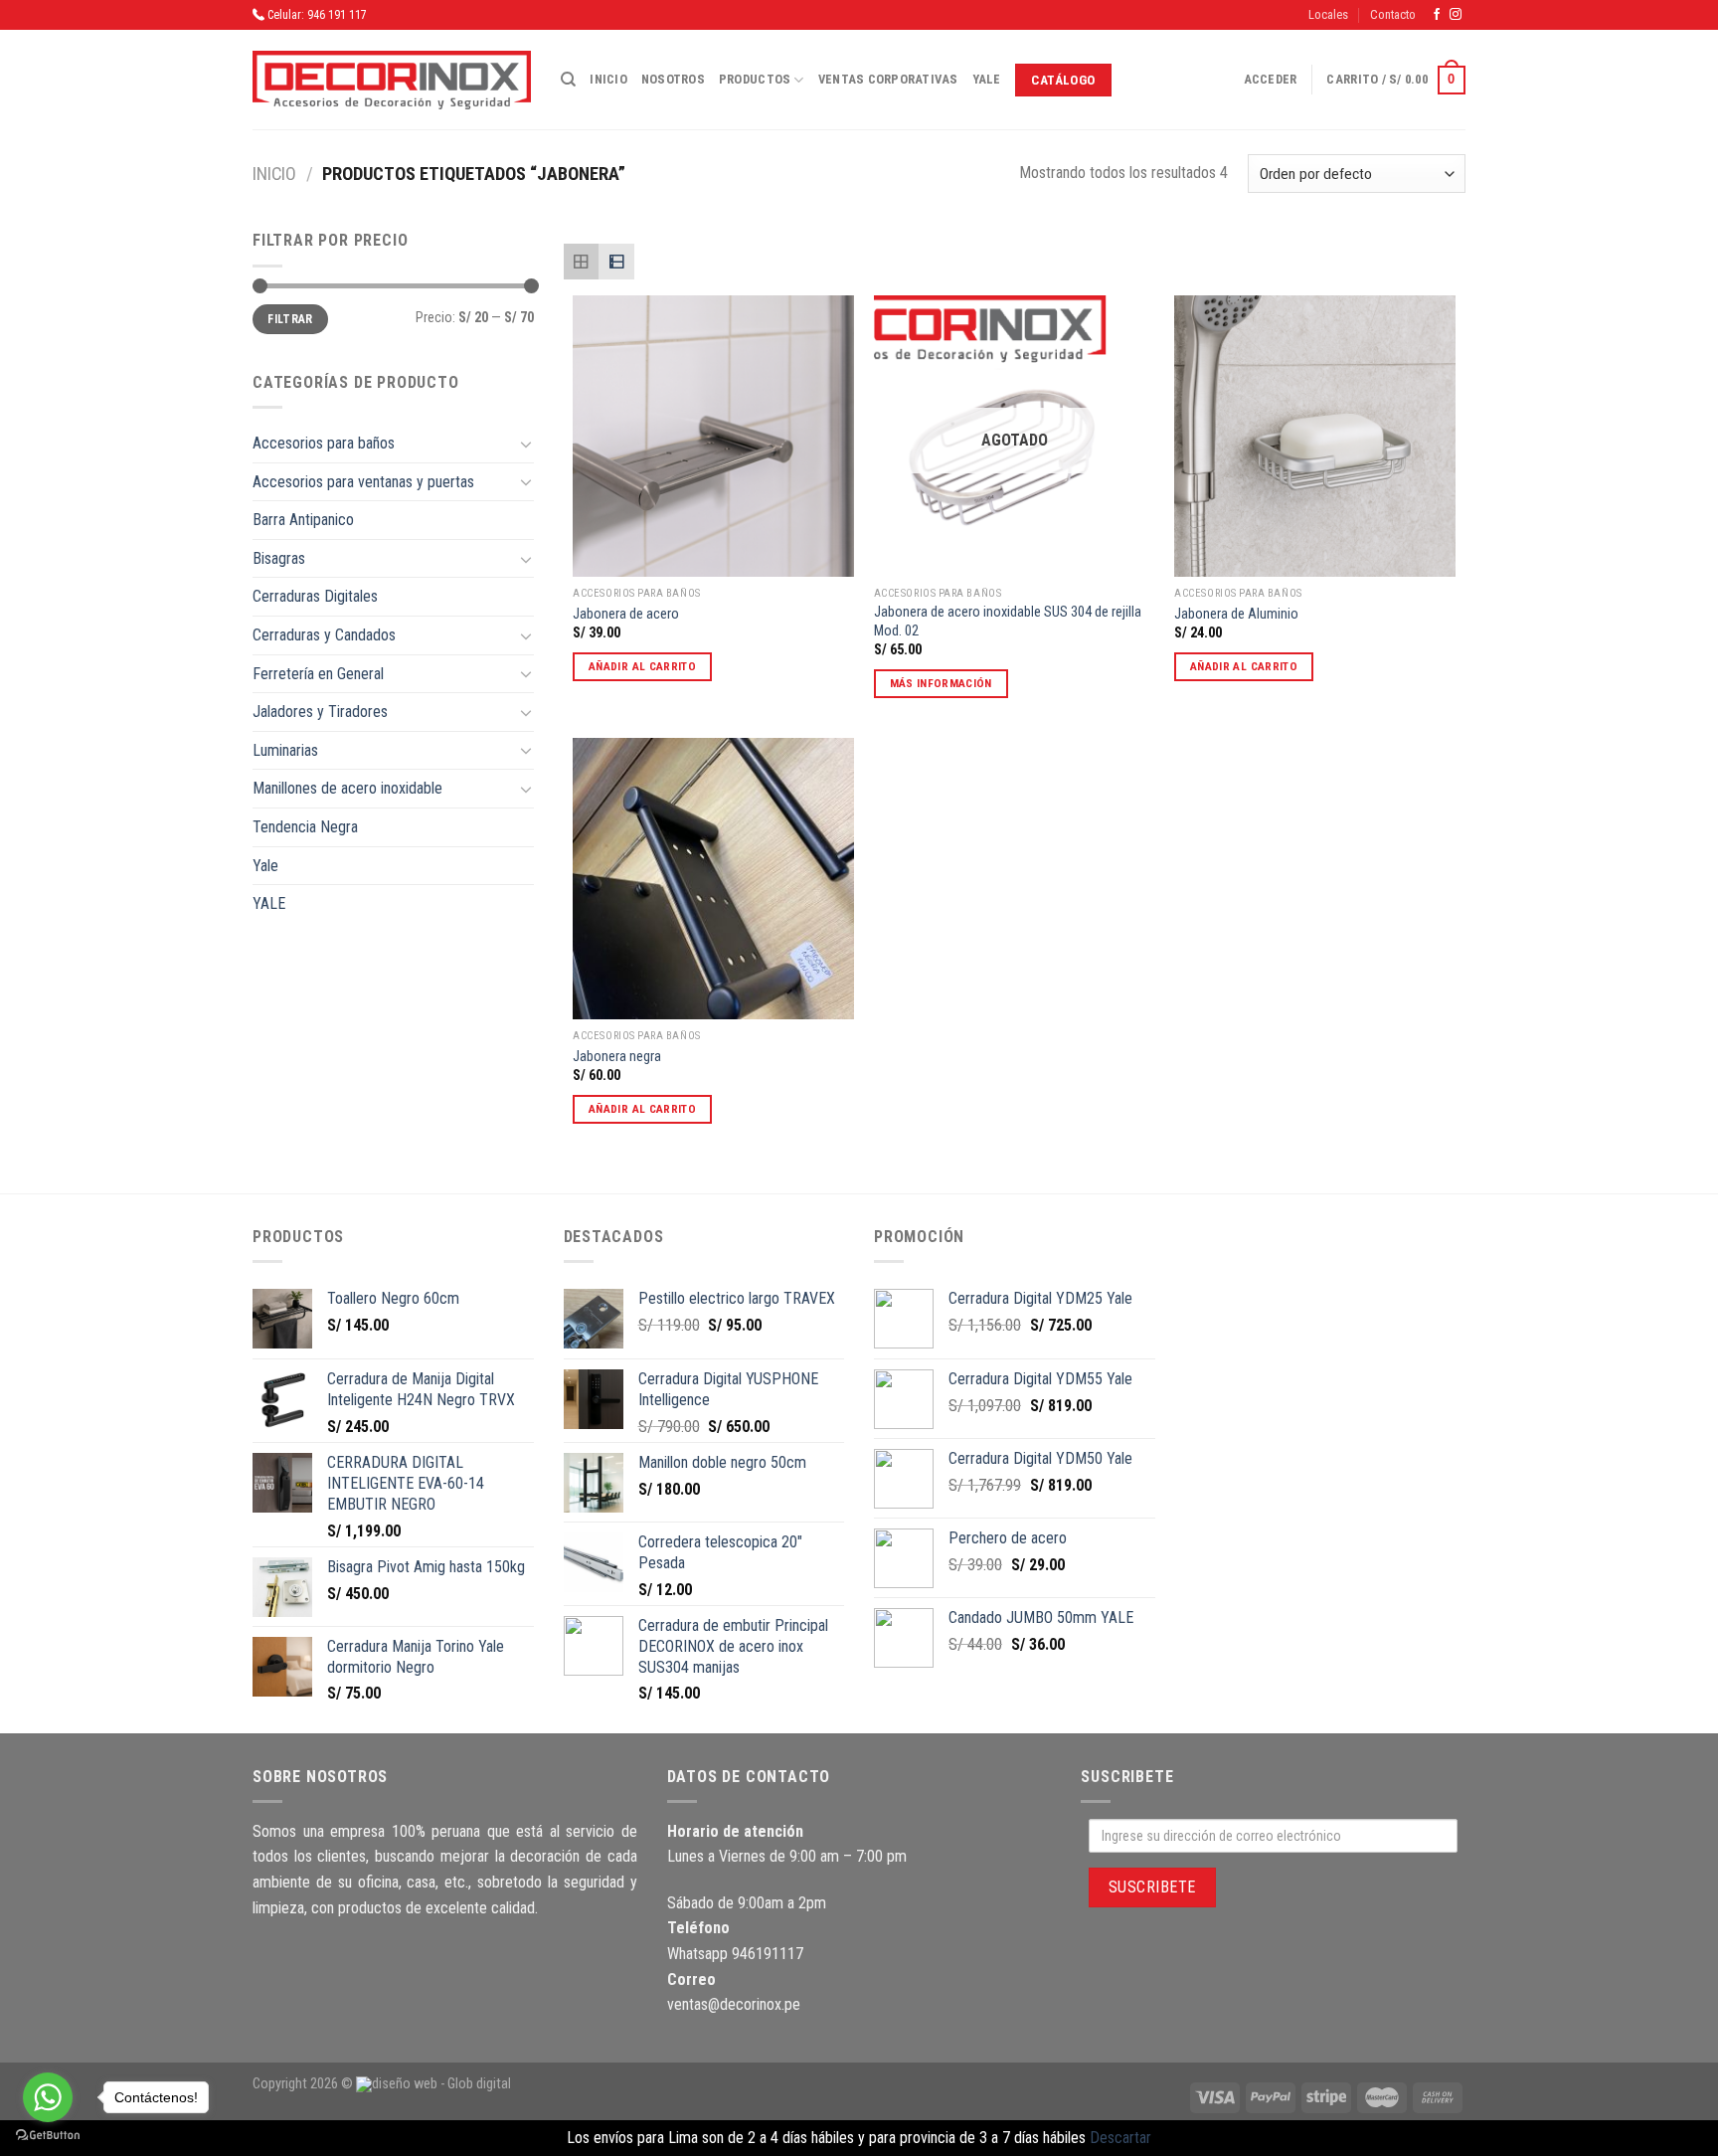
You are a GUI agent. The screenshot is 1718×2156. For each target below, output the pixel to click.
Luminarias (285, 750)
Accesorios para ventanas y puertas (363, 482)
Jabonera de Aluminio (1236, 614)
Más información (941, 683)
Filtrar (290, 319)
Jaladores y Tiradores (320, 712)
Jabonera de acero (626, 614)
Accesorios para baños (324, 443)
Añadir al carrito (642, 666)
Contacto (1393, 14)
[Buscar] (568, 80)
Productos (755, 79)
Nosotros (673, 79)
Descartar (1120, 2138)
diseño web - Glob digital (441, 2084)
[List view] (616, 262)
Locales (1328, 14)
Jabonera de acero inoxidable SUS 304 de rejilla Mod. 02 (1008, 622)
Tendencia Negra (305, 827)
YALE (269, 903)
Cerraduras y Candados (324, 635)
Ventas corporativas (888, 79)
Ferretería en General (318, 674)
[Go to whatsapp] (48, 2097)
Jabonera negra (617, 1057)
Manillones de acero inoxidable (347, 788)
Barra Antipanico (303, 520)
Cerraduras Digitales (315, 596)
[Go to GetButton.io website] (48, 2136)
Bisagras (279, 558)
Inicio (608, 79)
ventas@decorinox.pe (734, 2004)
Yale (987, 79)
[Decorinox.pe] (392, 80)
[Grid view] (582, 262)
